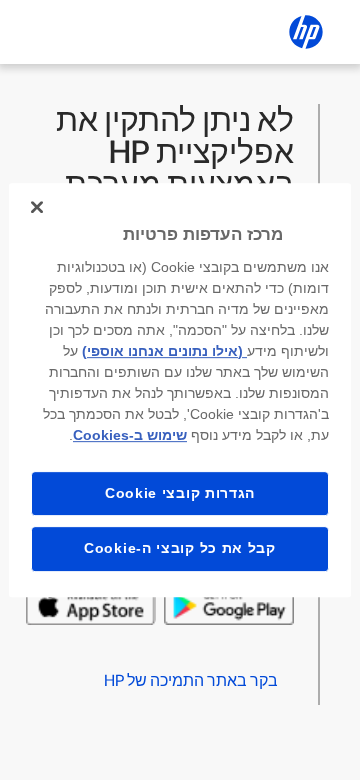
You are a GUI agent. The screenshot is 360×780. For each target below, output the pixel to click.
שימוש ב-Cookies (130, 435)
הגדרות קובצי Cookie (180, 493)
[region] (180, 390)
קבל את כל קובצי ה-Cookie (180, 548)
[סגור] (37, 207)
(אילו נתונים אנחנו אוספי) (164, 351)
